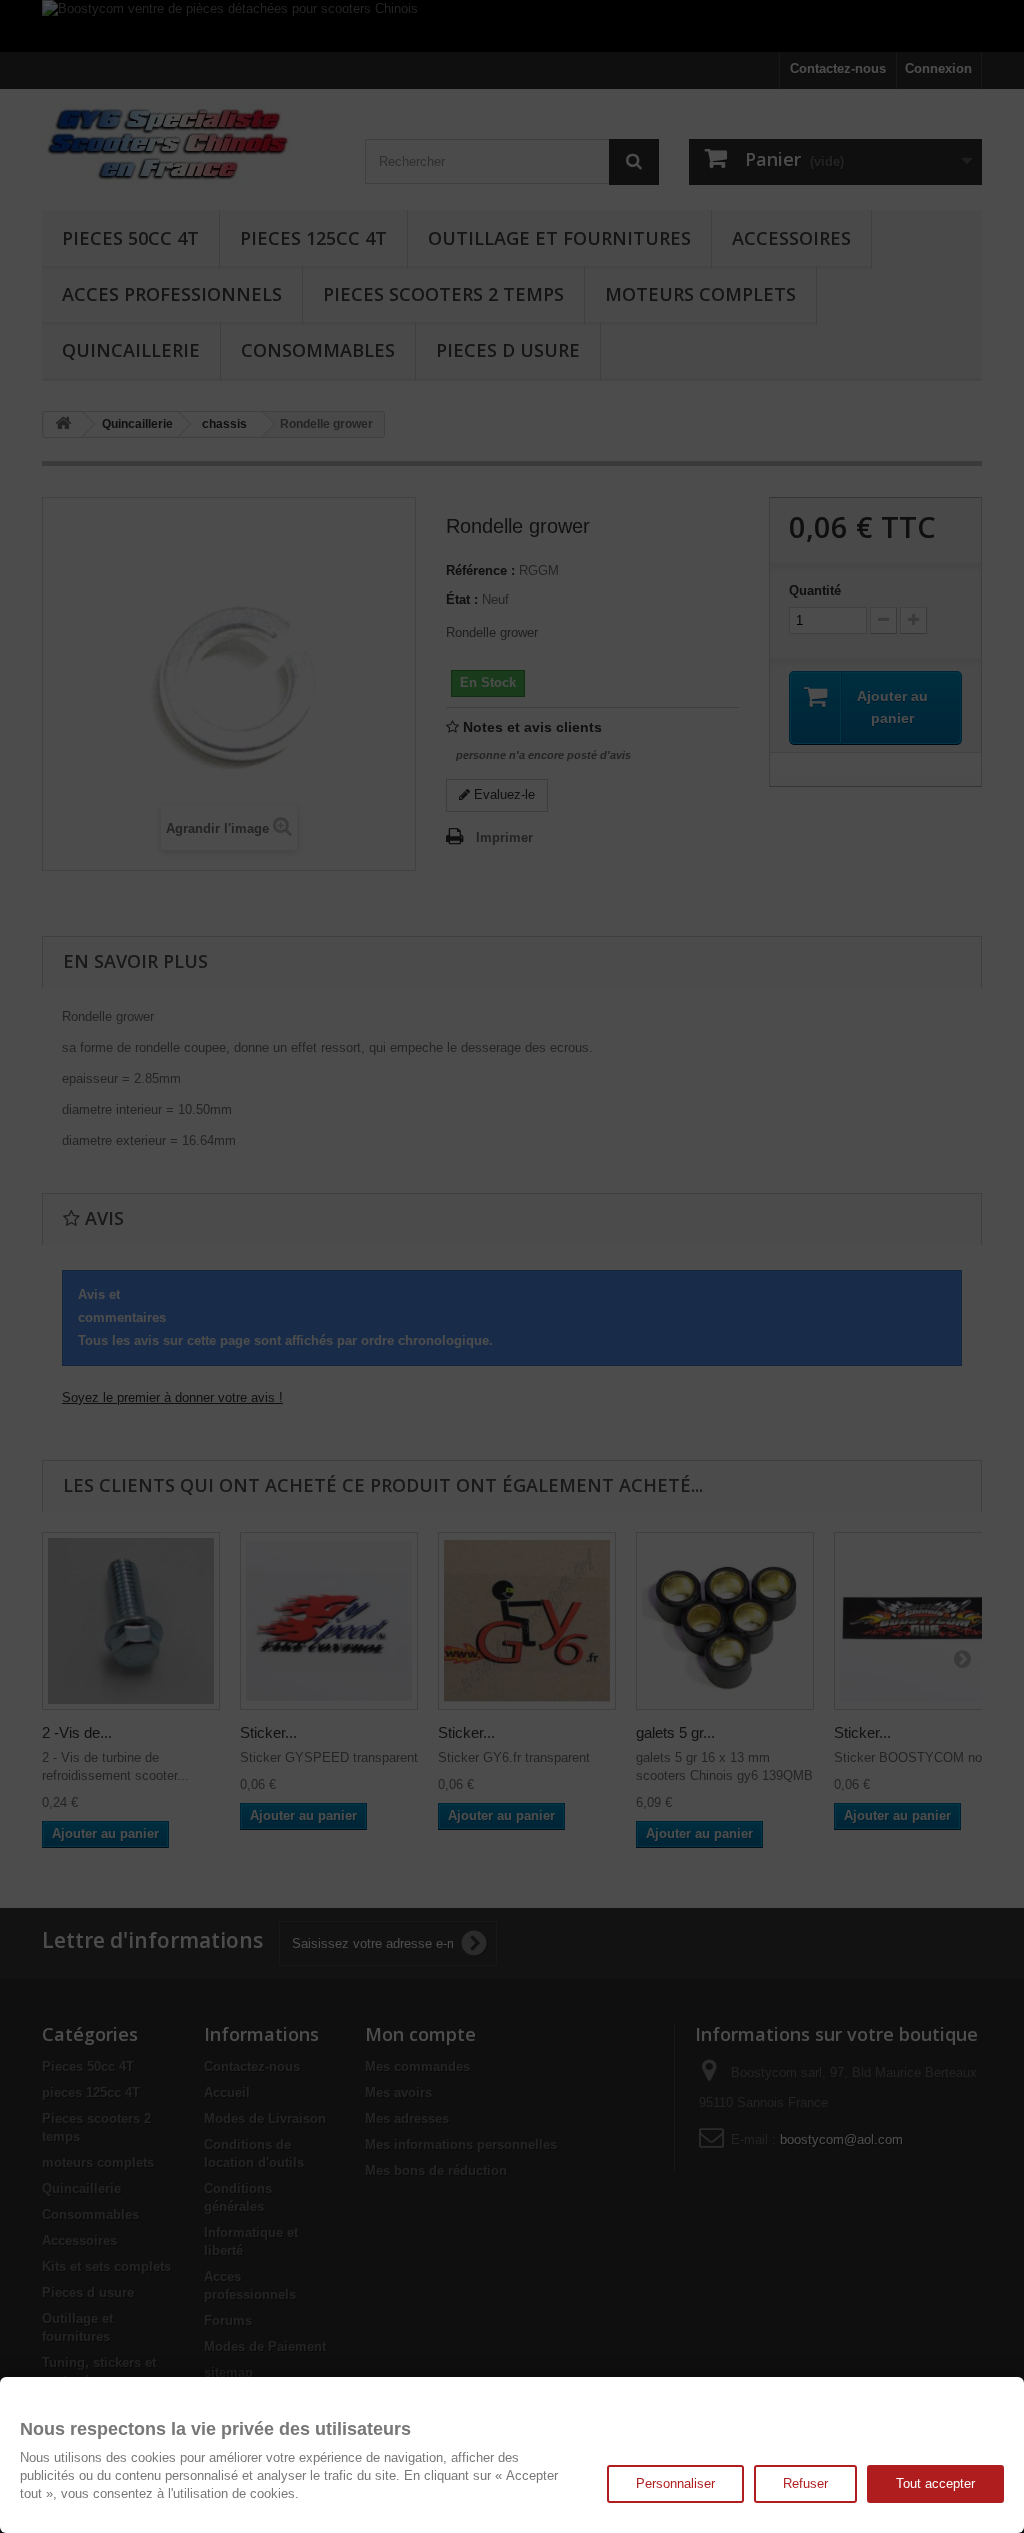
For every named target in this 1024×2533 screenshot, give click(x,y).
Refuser (805, 2483)
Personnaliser (675, 2483)
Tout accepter (935, 2483)
